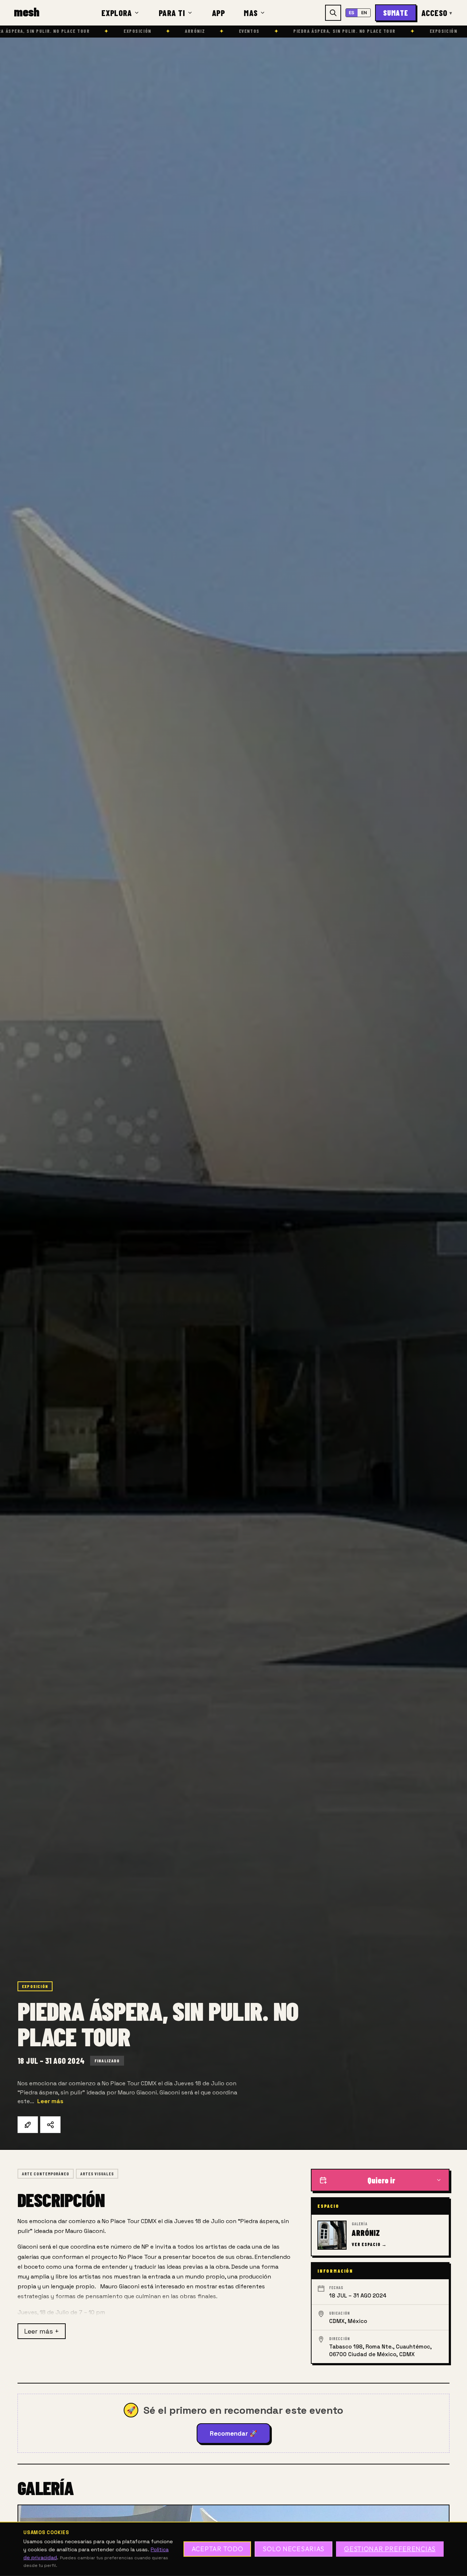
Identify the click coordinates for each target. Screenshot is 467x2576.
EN (364, 13)
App (219, 13)
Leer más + (42, 2331)
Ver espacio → (369, 2244)
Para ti (172, 13)
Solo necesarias (294, 2549)
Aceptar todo (217, 2549)
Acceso (437, 13)
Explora (117, 13)
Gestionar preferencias (390, 2549)
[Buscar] (333, 13)
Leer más (50, 2101)
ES (352, 13)
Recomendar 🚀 (233, 2433)
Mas (251, 13)
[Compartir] (50, 2125)
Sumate (396, 13)
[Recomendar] (28, 2125)
